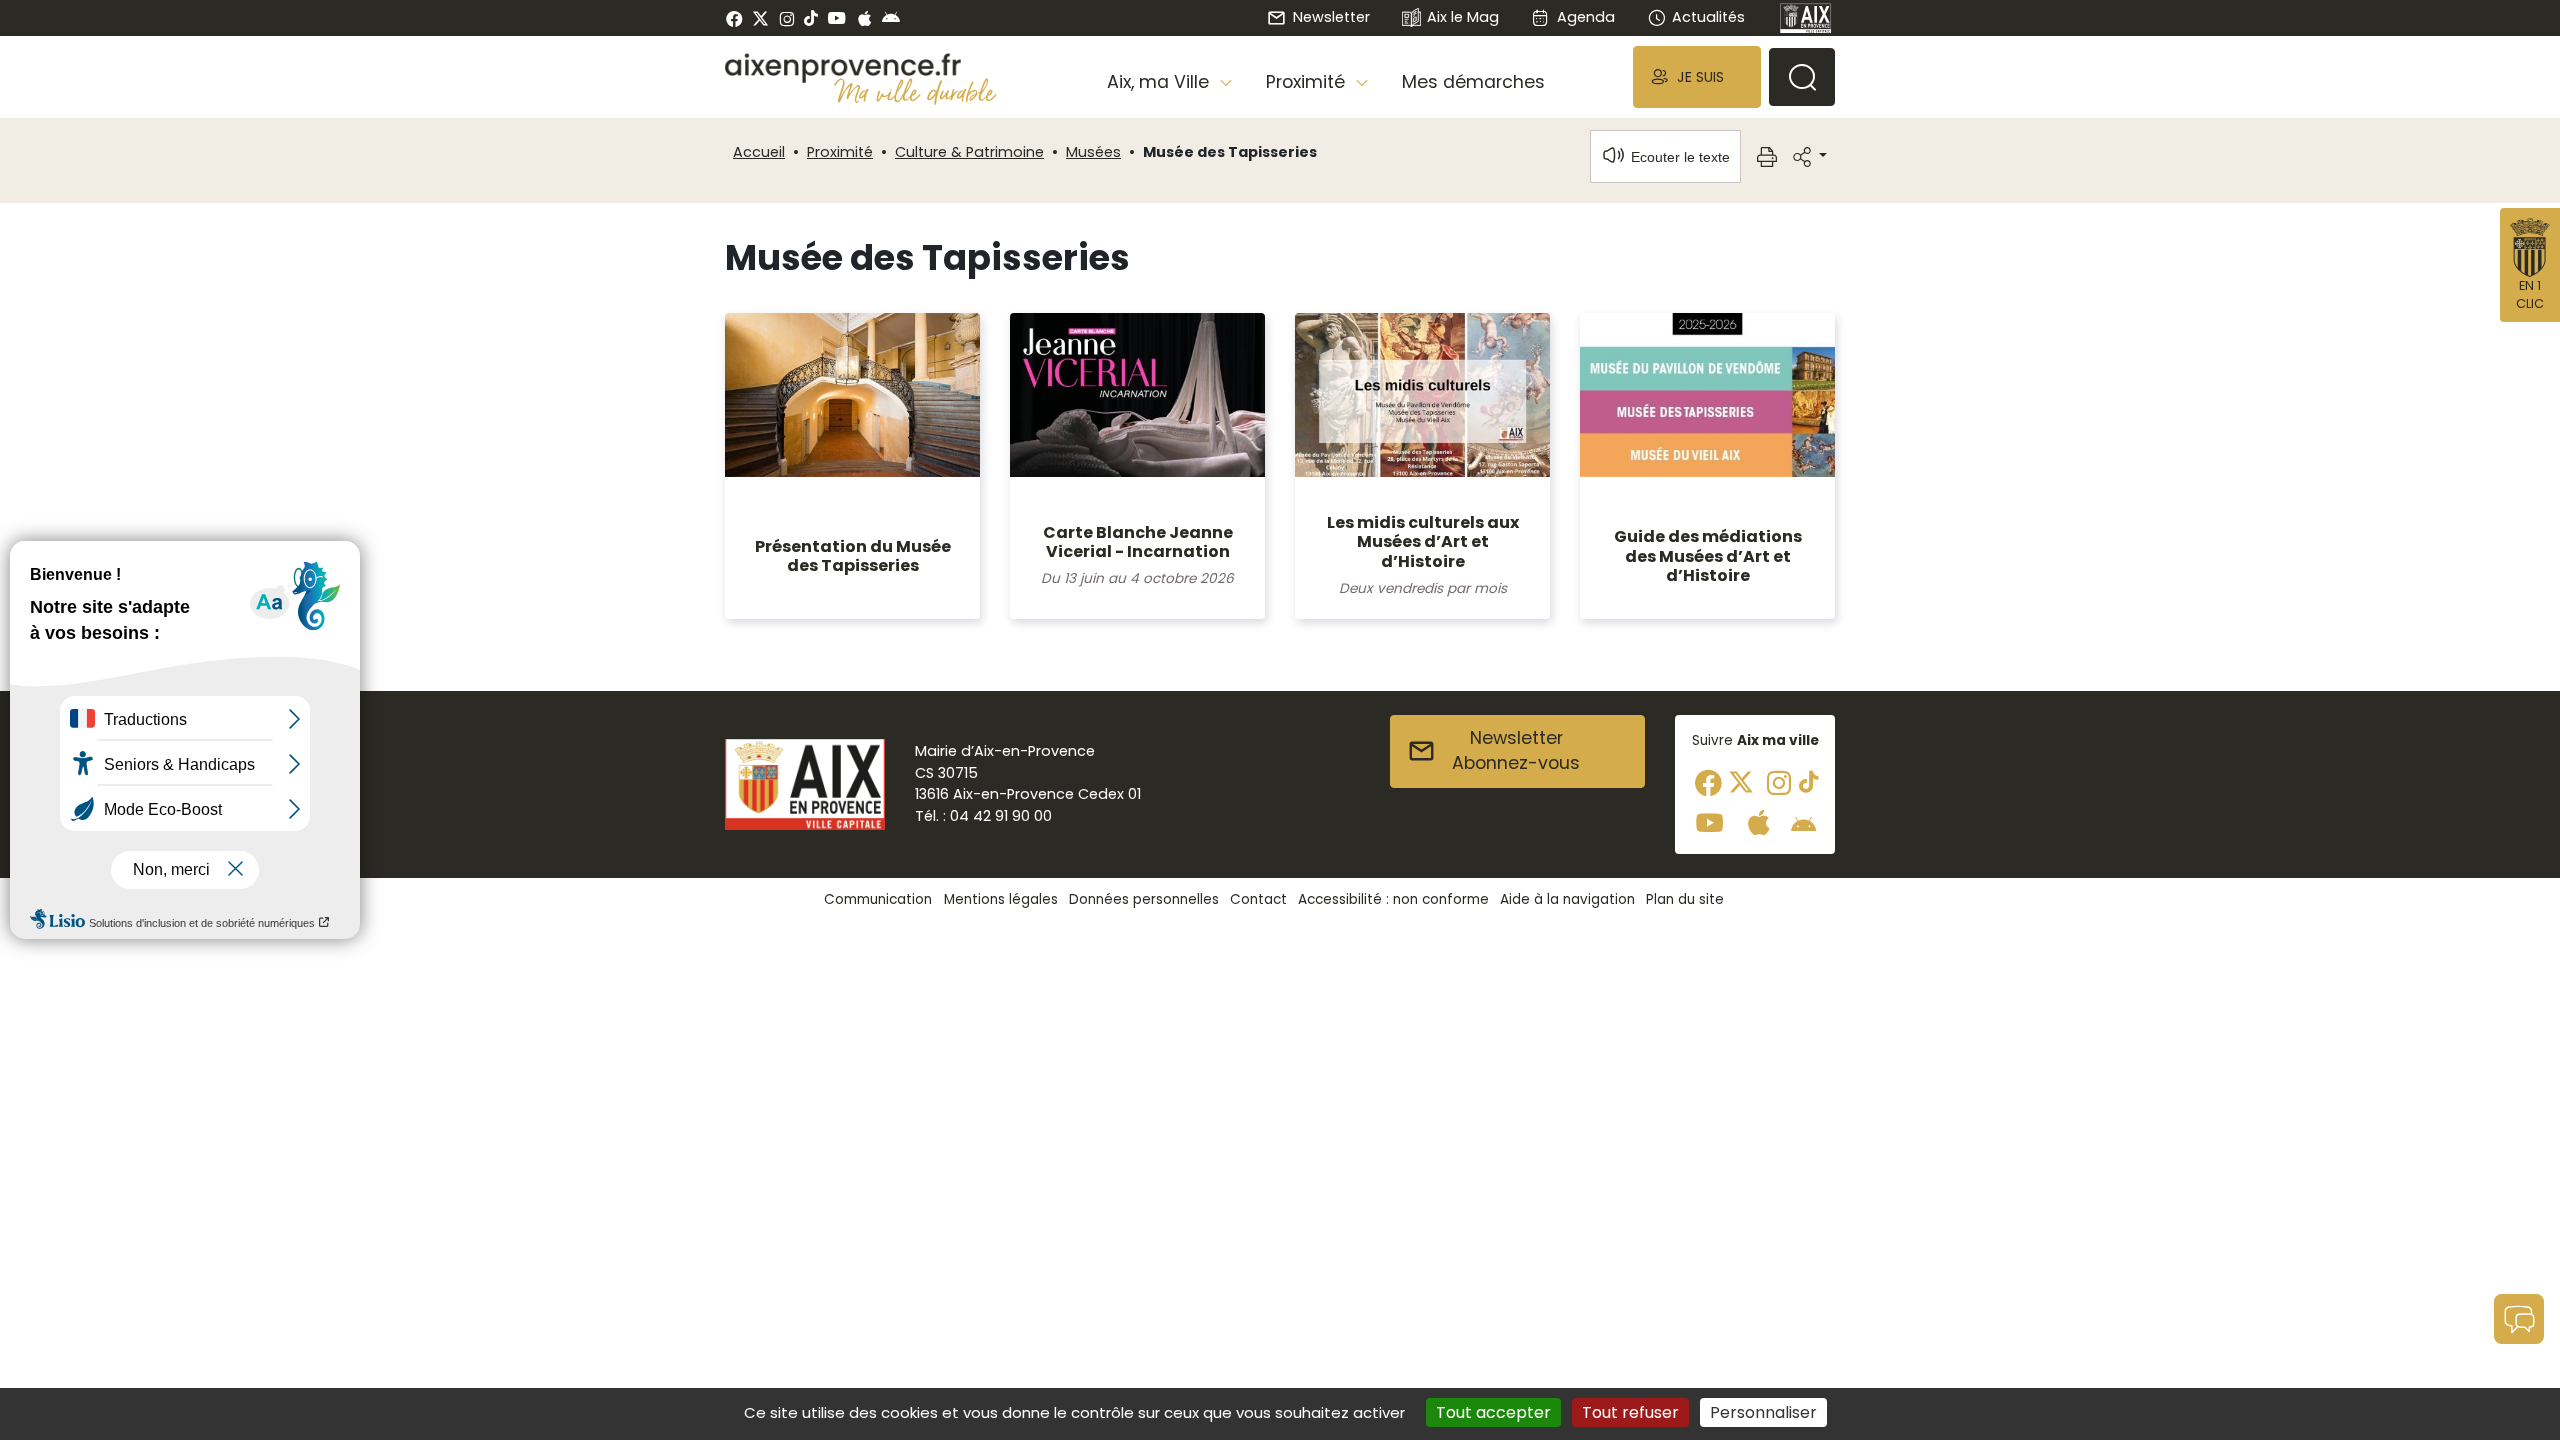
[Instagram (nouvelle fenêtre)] (786, 18)
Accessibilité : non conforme (1393, 899)
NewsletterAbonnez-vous (1516, 751)
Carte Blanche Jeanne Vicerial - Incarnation (1138, 542)
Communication (878, 899)
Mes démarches (1473, 82)
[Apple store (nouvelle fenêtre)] (864, 18)
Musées (1093, 152)
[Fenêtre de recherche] (1802, 77)
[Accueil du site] (861, 68)
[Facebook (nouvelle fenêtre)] (734, 18)
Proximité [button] (1308, 82)
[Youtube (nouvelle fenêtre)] (836, 18)
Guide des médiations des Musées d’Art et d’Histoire (1708, 555)
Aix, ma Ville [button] (1160, 82)
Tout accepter (1493, 1412)
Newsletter (1331, 17)
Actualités (1708, 17)
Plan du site (1685, 899)
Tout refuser (1630, 1412)
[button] (1697, 76)
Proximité (840, 152)
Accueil (759, 152)
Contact (1258, 899)
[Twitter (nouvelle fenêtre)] (760, 18)
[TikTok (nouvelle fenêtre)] (811, 18)
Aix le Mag (1463, 17)
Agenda (1585, 17)
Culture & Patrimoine (969, 152)
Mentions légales (1001, 899)
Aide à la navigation (1567, 899)
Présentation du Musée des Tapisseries (853, 556)
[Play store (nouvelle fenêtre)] (891, 18)
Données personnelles (1144, 899)
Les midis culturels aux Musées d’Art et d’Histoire (1423, 541)
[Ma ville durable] (915, 91)
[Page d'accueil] (1806, 18)
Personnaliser (1763, 1412)
